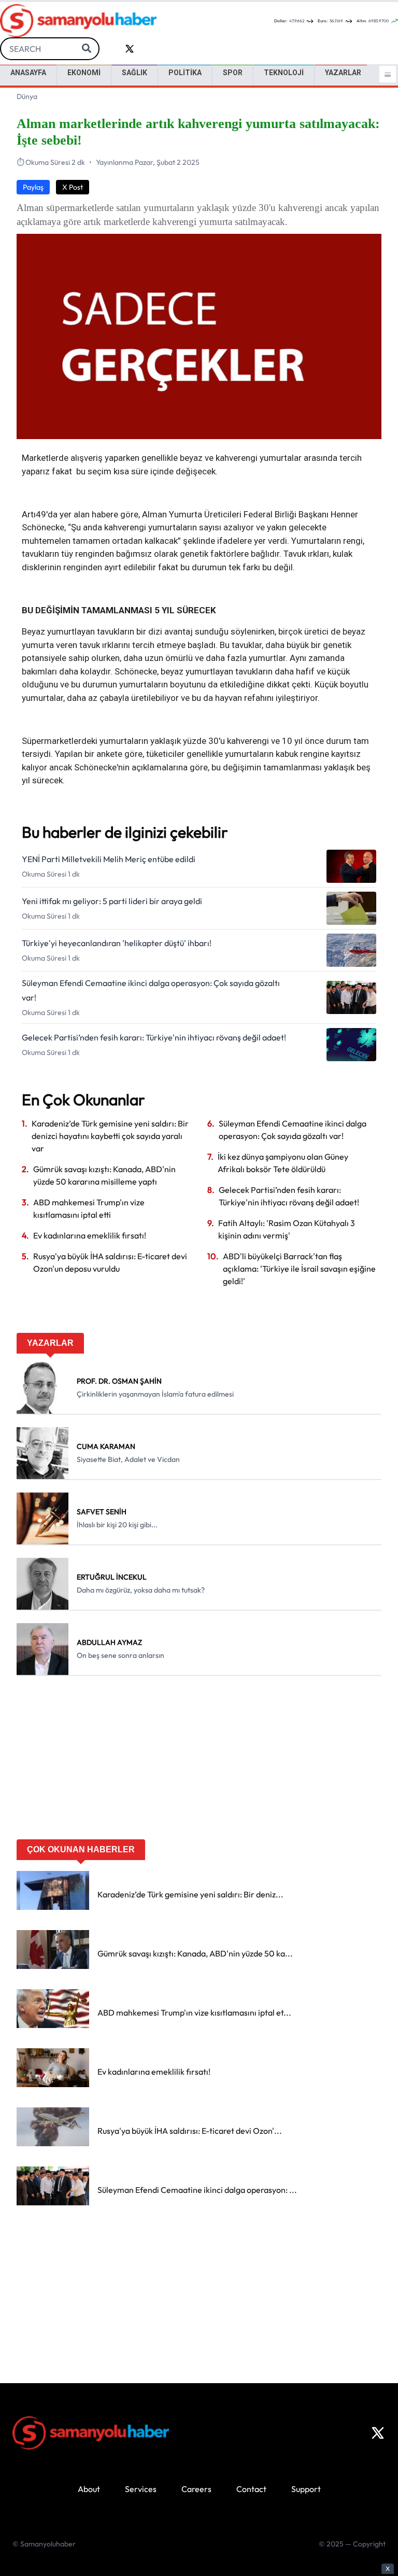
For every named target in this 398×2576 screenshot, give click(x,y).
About (89, 2489)
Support (306, 2489)
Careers (196, 2489)
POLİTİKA (185, 73)
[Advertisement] (199, 1761)
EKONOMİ (84, 73)
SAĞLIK (134, 73)
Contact (251, 2489)
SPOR (233, 73)
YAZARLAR (343, 73)
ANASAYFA (28, 73)
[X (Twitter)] (378, 2433)
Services (141, 2489)
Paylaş (33, 187)
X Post (73, 187)
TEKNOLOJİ (284, 73)
